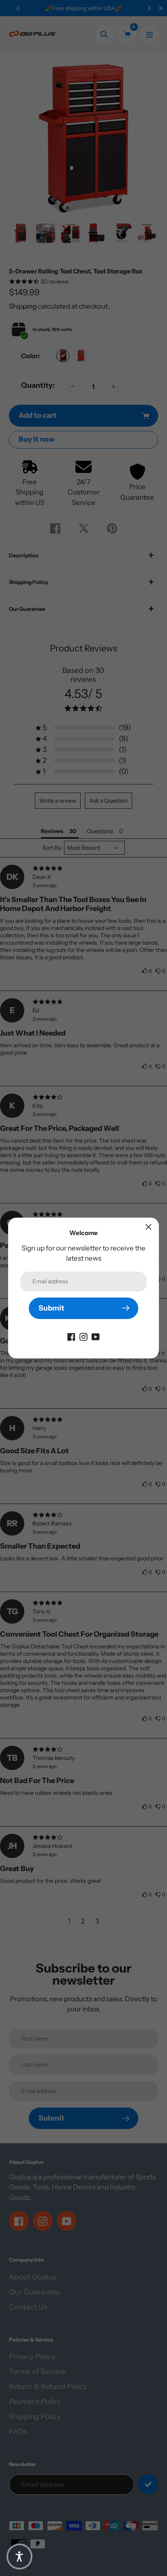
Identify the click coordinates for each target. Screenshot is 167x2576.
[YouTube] (96, 1336)
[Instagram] (83, 1336)
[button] (19, 2557)
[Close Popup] (149, 1227)
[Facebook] (71, 1336)
